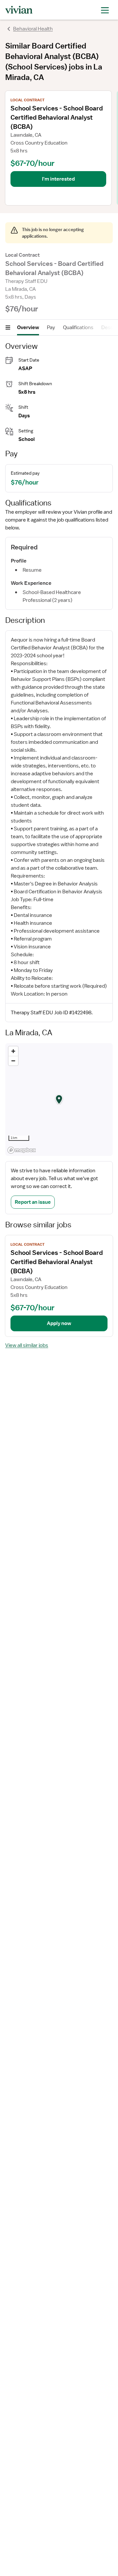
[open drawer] (105, 10)
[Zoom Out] (13, 1061)
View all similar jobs (27, 1345)
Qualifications (78, 327)
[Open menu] (8, 327)
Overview (28, 327)
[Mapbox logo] (22, 1150)
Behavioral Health (33, 29)
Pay (51, 327)
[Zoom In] (13, 1051)
